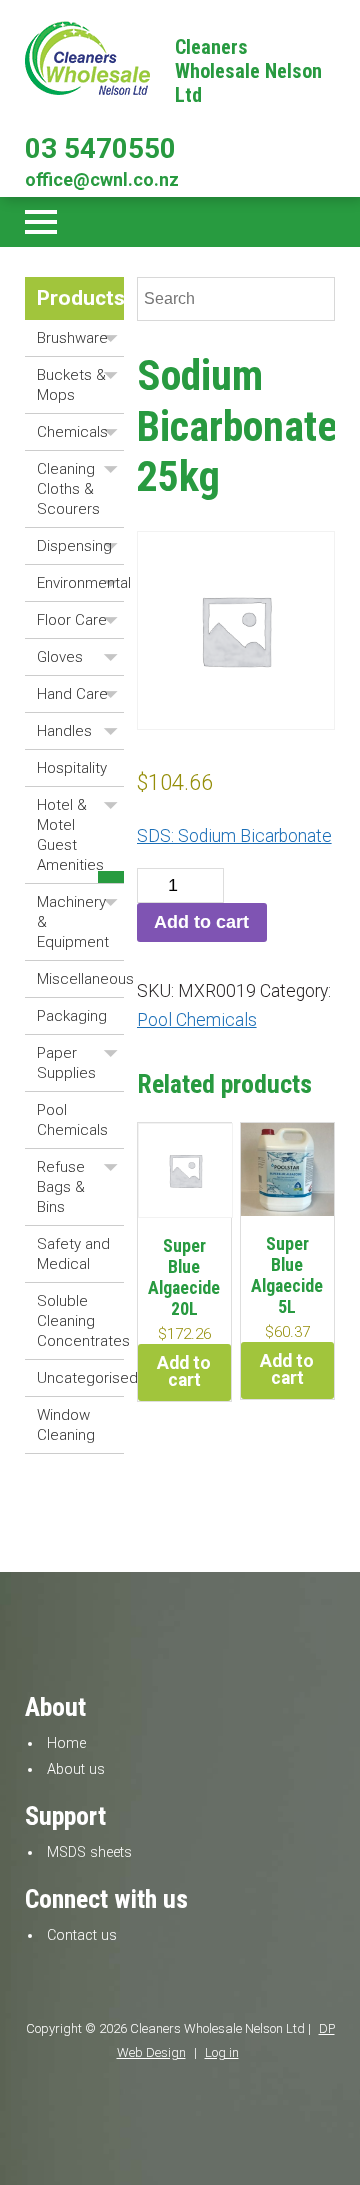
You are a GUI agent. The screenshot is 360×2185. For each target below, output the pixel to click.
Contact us (82, 1935)
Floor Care (72, 620)
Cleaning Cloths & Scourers (68, 489)
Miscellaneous (80, 979)
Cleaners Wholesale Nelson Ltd (248, 71)
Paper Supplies (66, 1063)
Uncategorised (80, 1378)
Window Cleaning (66, 1425)
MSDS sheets (89, 1852)
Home (66, 1743)
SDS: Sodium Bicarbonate (234, 836)
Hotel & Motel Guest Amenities (70, 835)
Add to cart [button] (184, 1372)
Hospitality (72, 768)
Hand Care (72, 694)
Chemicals (72, 432)
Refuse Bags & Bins (61, 1187)
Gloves (60, 657)
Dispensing (74, 546)
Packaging (72, 1016)
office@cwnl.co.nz (102, 179)
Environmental (80, 583)
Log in (222, 2052)
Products (81, 298)
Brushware (72, 338)
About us (76, 1769)
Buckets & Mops (71, 385)
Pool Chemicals (72, 1120)
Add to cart (201, 922)
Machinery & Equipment (73, 922)
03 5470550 (100, 149)
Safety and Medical (73, 1254)
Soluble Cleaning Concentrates (80, 1321)
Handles (64, 731)
